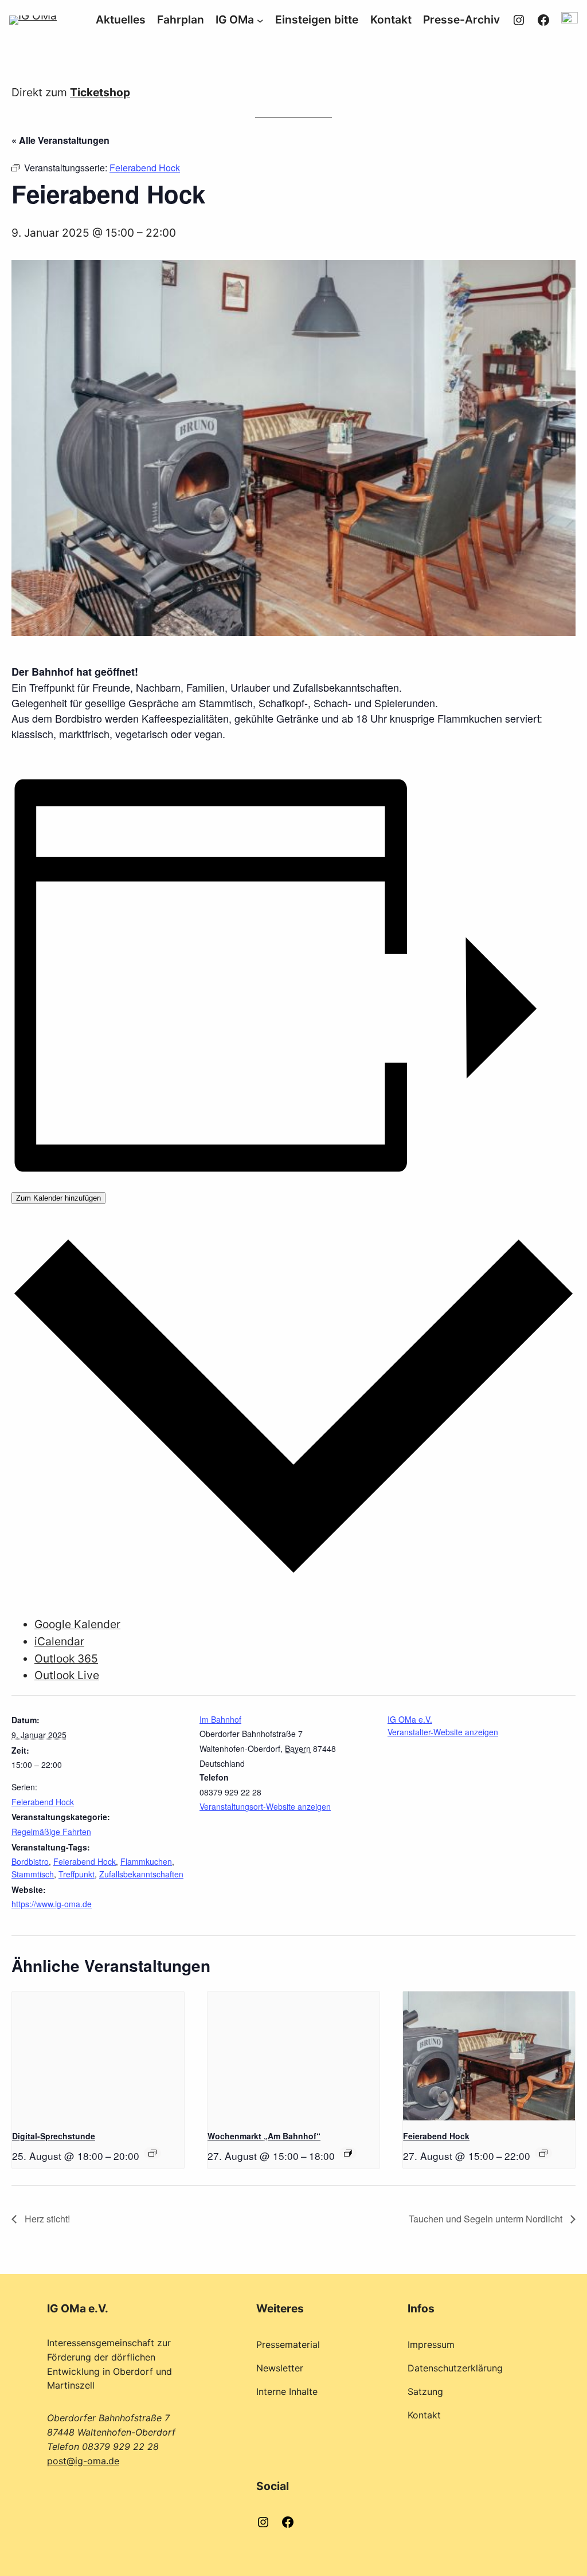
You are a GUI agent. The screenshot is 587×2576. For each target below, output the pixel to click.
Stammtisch (33, 1874)
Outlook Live (67, 1675)
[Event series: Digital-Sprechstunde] (152, 2153)
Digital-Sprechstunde (54, 2136)
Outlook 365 (66, 1658)
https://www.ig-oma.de (52, 1904)
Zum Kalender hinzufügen (58, 1198)
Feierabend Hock (43, 1802)
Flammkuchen (146, 1861)
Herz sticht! (46, 2219)
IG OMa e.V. (410, 1719)
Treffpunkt (77, 1874)
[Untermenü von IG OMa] (260, 20)
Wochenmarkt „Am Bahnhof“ (264, 2136)
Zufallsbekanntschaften (141, 1874)
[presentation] (98, 2056)
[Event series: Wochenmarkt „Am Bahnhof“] (348, 2153)
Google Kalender (77, 1624)
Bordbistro (30, 1861)
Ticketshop (100, 92)
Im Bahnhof (220, 1719)
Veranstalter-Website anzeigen (443, 1732)
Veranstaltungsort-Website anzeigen (265, 1806)
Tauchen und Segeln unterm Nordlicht (487, 2219)
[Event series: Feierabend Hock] (543, 2153)
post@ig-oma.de (83, 2461)
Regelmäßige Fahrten (51, 1832)
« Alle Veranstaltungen (60, 140)
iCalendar (59, 1641)
